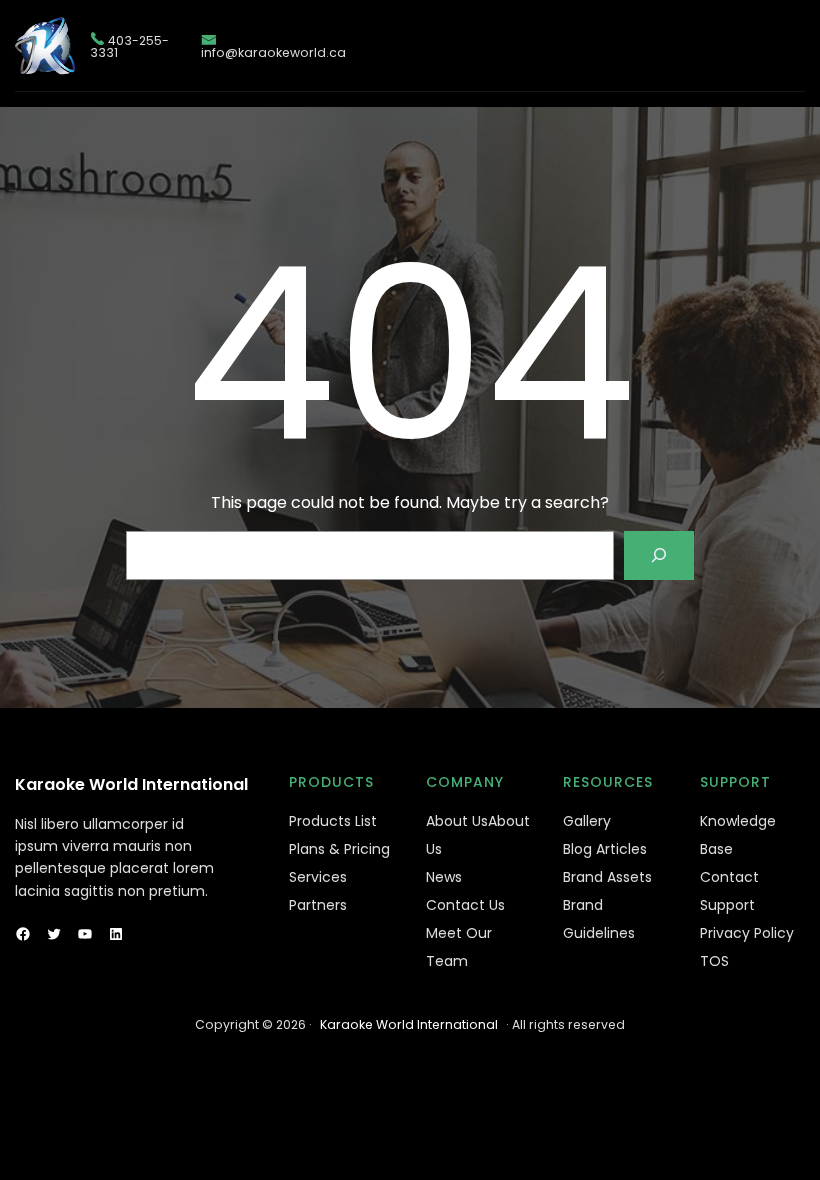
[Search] (659, 555)
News (444, 877)
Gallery (587, 821)
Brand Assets (607, 877)
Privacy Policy (747, 933)
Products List (333, 821)
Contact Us (465, 905)
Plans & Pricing (339, 849)
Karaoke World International (131, 784)
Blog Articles (605, 849)
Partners (318, 905)
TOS (714, 961)
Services (318, 877)
